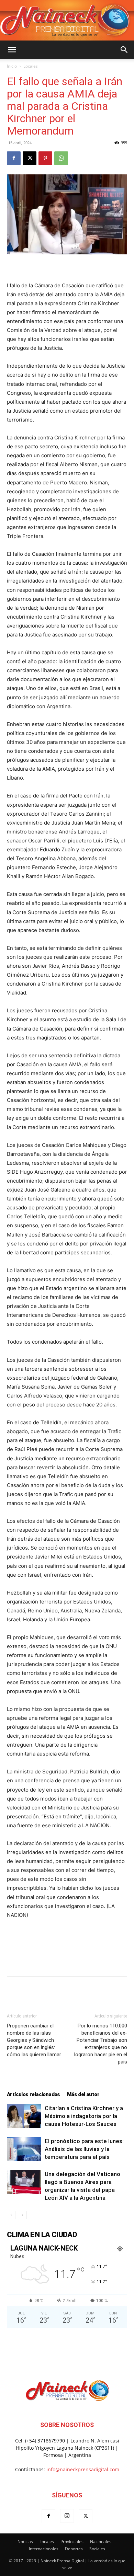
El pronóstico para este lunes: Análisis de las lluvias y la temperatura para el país (84, 2149)
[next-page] (22, 2215)
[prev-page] (11, 2215)
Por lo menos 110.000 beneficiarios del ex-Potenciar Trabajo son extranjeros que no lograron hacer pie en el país (101, 2044)
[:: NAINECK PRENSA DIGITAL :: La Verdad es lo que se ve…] (67, 20)
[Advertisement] (67, 1955)
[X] (30, 158)
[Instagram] (67, 2516)
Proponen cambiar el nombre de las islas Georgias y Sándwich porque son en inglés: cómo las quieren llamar (34, 2040)
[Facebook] (14, 158)
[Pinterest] (45, 158)
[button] (12, 50)
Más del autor (83, 2094)
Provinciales (72, 2541)
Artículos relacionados (33, 2094)
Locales (31, 66)
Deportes (74, 2549)
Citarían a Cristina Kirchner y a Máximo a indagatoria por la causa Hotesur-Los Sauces (84, 2116)
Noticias (25, 2541)
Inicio (12, 66)
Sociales (97, 2549)
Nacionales (101, 2541)
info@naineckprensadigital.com (83, 2469)
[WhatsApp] (61, 158)
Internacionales (44, 2549)
